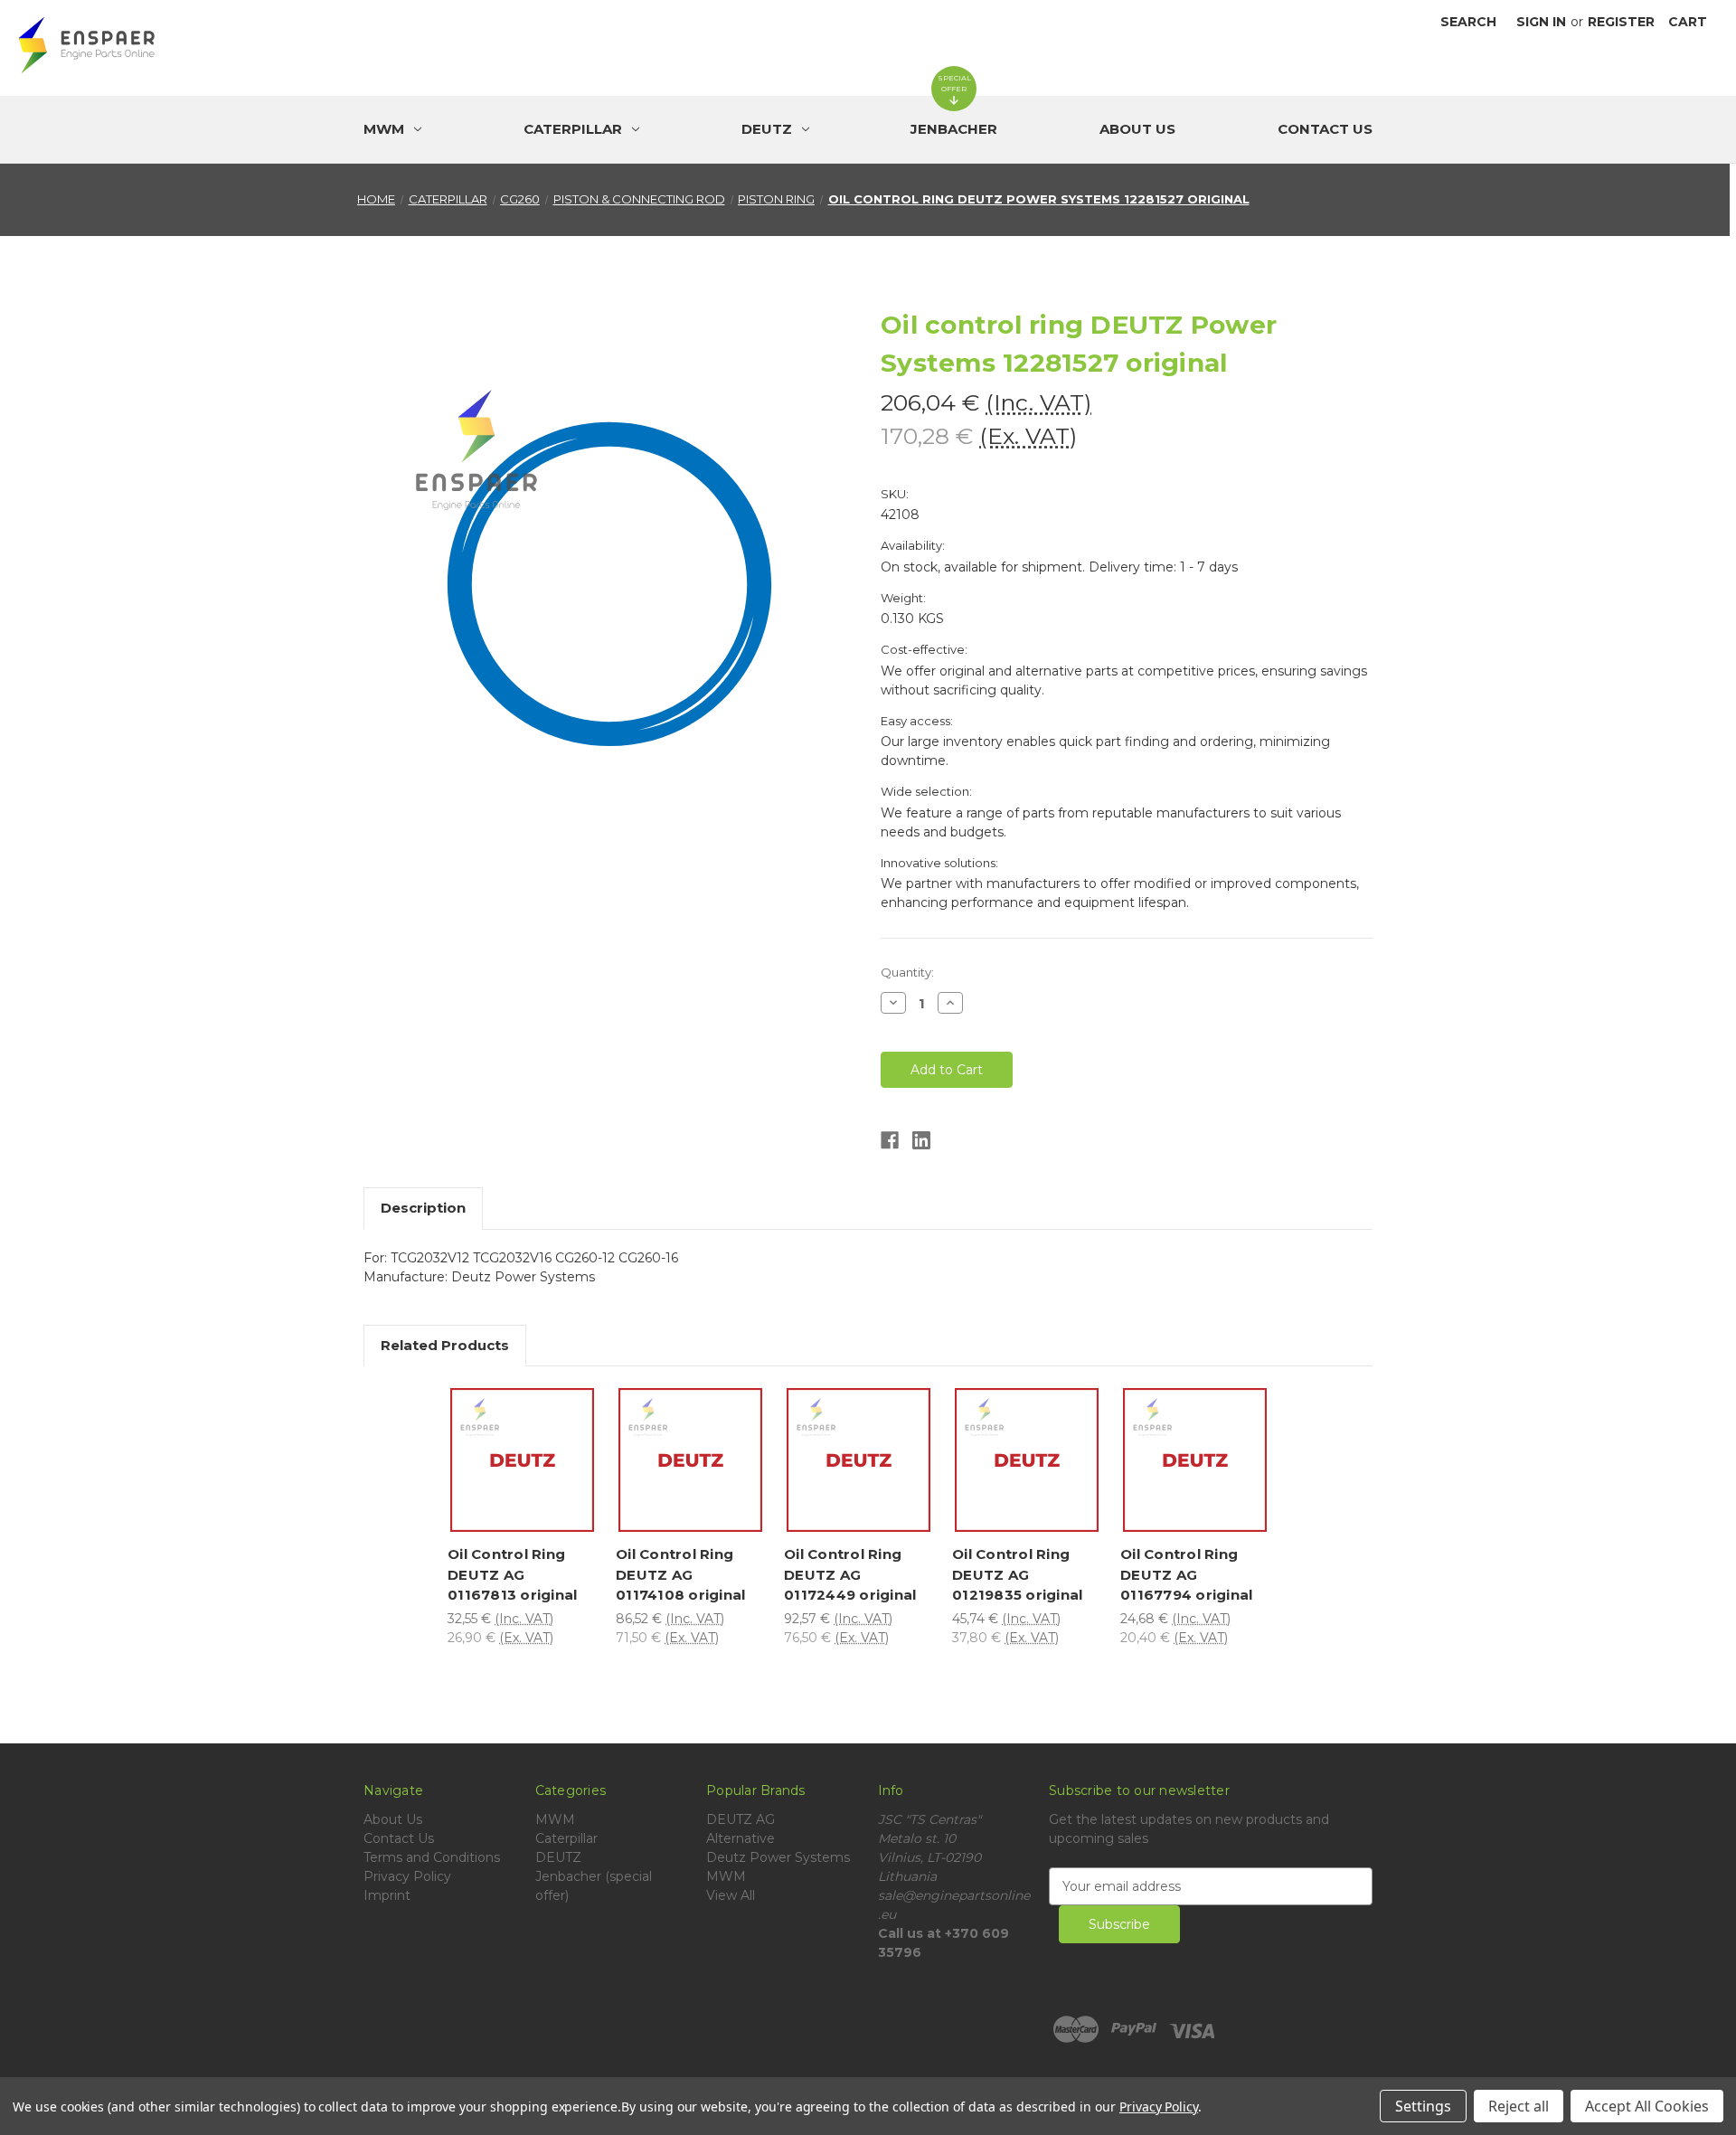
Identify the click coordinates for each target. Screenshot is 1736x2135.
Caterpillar (566, 1838)
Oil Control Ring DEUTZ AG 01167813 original (512, 1574)
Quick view (527, 1431)
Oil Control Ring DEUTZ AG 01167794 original (1186, 1574)
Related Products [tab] (445, 1345)
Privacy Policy (407, 1876)
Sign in (1541, 22)
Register (1621, 22)
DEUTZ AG (741, 1819)
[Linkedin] (921, 1140)
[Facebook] (890, 1140)
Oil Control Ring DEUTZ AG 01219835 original (1017, 1574)
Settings (1423, 2106)
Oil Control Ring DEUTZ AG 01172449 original (850, 1574)
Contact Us (1325, 129)
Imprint (387, 1895)
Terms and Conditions (432, 1857)
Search (1468, 22)
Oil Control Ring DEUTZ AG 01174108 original (680, 1574)
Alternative (741, 1838)
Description (423, 1208)
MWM (555, 1819)
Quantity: (907, 972)
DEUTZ (558, 1857)
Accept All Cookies (1647, 2106)
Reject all (1519, 2106)
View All (731, 1895)
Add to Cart (526, 1482)
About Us (1137, 129)
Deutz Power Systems (778, 1857)
